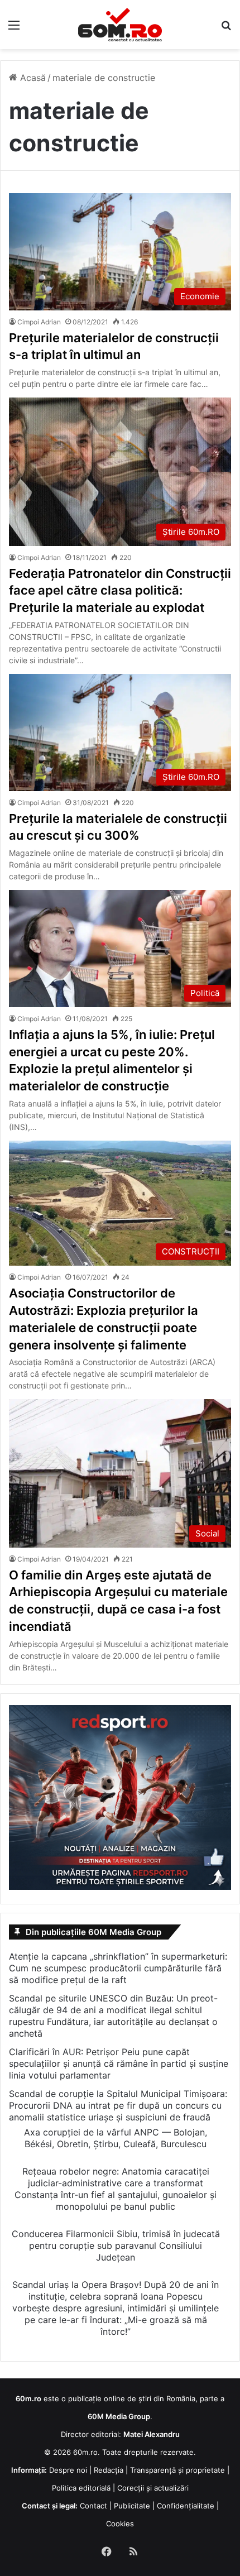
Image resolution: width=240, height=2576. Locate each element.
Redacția (109, 2470)
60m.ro (85, 2452)
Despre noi (68, 2470)
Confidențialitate (186, 2506)
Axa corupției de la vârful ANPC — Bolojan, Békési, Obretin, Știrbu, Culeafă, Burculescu (116, 2138)
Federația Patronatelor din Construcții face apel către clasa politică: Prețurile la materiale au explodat (120, 591)
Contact (93, 2506)
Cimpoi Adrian (39, 322)
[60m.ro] (120, 25)
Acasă (32, 78)
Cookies (120, 2524)
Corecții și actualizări (153, 2488)
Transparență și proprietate (177, 2470)
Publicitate (132, 2506)
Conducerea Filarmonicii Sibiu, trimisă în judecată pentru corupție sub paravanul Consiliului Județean (116, 2245)
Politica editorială (81, 2488)
